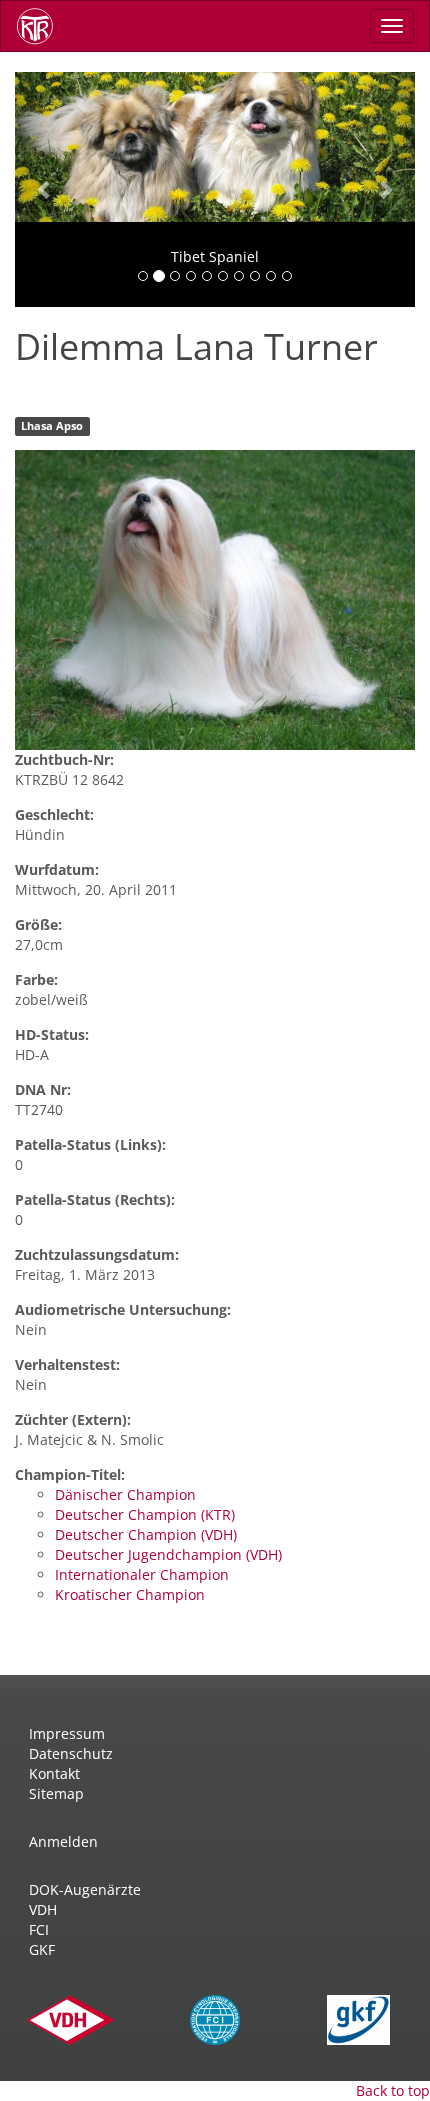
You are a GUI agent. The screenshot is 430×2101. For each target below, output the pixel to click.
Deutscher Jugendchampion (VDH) (168, 1554)
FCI (39, 1929)
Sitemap (56, 1793)
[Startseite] (42, 26)
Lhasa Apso (52, 426)
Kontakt (54, 1773)
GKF (42, 1949)
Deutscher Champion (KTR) (145, 1514)
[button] (45, 189)
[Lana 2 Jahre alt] (215, 600)
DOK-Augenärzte (85, 1889)
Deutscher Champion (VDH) (146, 1534)
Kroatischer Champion (130, 1594)
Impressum (67, 1733)
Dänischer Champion (125, 1494)
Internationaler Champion (142, 1574)
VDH (43, 1909)
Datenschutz (71, 1753)
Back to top (393, 2090)
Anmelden (63, 1841)
